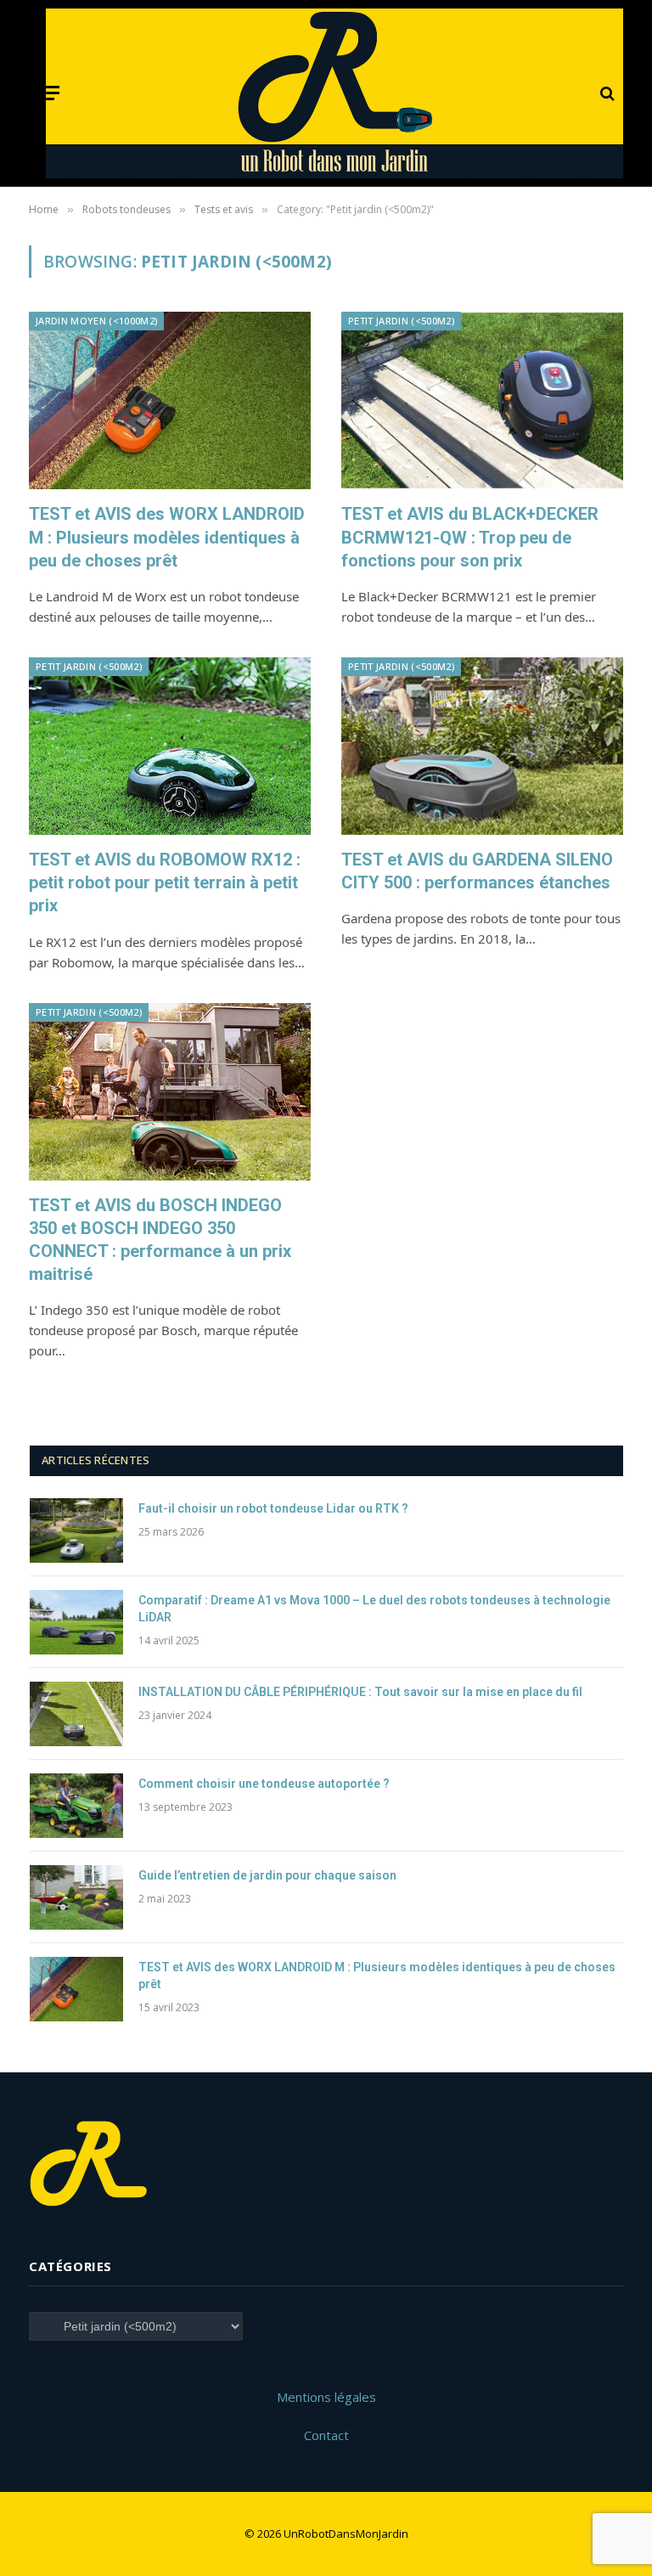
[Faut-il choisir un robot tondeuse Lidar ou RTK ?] (76, 1530)
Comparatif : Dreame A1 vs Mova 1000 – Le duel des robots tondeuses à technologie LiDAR (374, 1609)
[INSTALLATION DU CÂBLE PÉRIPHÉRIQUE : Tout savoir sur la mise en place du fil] (76, 1714)
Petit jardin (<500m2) (401, 321)
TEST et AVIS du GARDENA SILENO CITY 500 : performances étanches (477, 871)
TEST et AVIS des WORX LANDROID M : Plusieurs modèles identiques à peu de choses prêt (167, 537)
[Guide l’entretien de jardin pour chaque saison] (76, 1897)
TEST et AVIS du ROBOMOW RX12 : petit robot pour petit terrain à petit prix (165, 882)
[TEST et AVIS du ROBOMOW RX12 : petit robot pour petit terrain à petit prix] (170, 746)
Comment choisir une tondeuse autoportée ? (264, 1784)
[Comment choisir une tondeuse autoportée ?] (76, 1806)
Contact (326, 2435)
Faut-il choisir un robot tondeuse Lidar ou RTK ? (273, 1508)
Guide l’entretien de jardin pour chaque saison (267, 1875)
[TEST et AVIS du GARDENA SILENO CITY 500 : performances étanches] (482, 746)
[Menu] (48, 93)
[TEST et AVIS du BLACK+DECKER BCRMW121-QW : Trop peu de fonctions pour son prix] (482, 400)
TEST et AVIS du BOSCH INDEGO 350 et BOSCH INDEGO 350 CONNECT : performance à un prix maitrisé (160, 1240)
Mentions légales (326, 2397)
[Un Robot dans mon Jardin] (335, 93)
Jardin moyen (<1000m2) (96, 321)
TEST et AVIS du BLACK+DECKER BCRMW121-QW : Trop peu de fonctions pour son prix (470, 537)
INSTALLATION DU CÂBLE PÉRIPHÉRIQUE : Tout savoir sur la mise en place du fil (360, 1692)
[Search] (606, 93)
